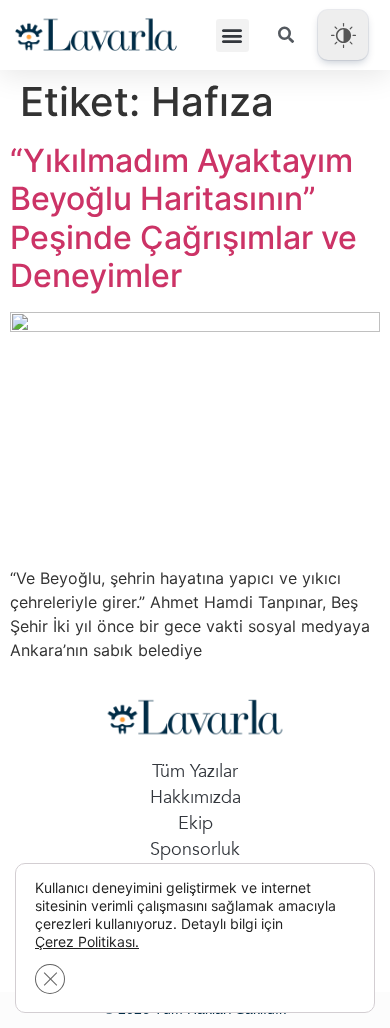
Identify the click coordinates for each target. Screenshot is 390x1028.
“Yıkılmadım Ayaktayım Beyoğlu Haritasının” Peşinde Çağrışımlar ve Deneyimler (183, 218)
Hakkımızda (195, 797)
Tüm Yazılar (195, 771)
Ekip (195, 823)
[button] (232, 35)
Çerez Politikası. (87, 941)
